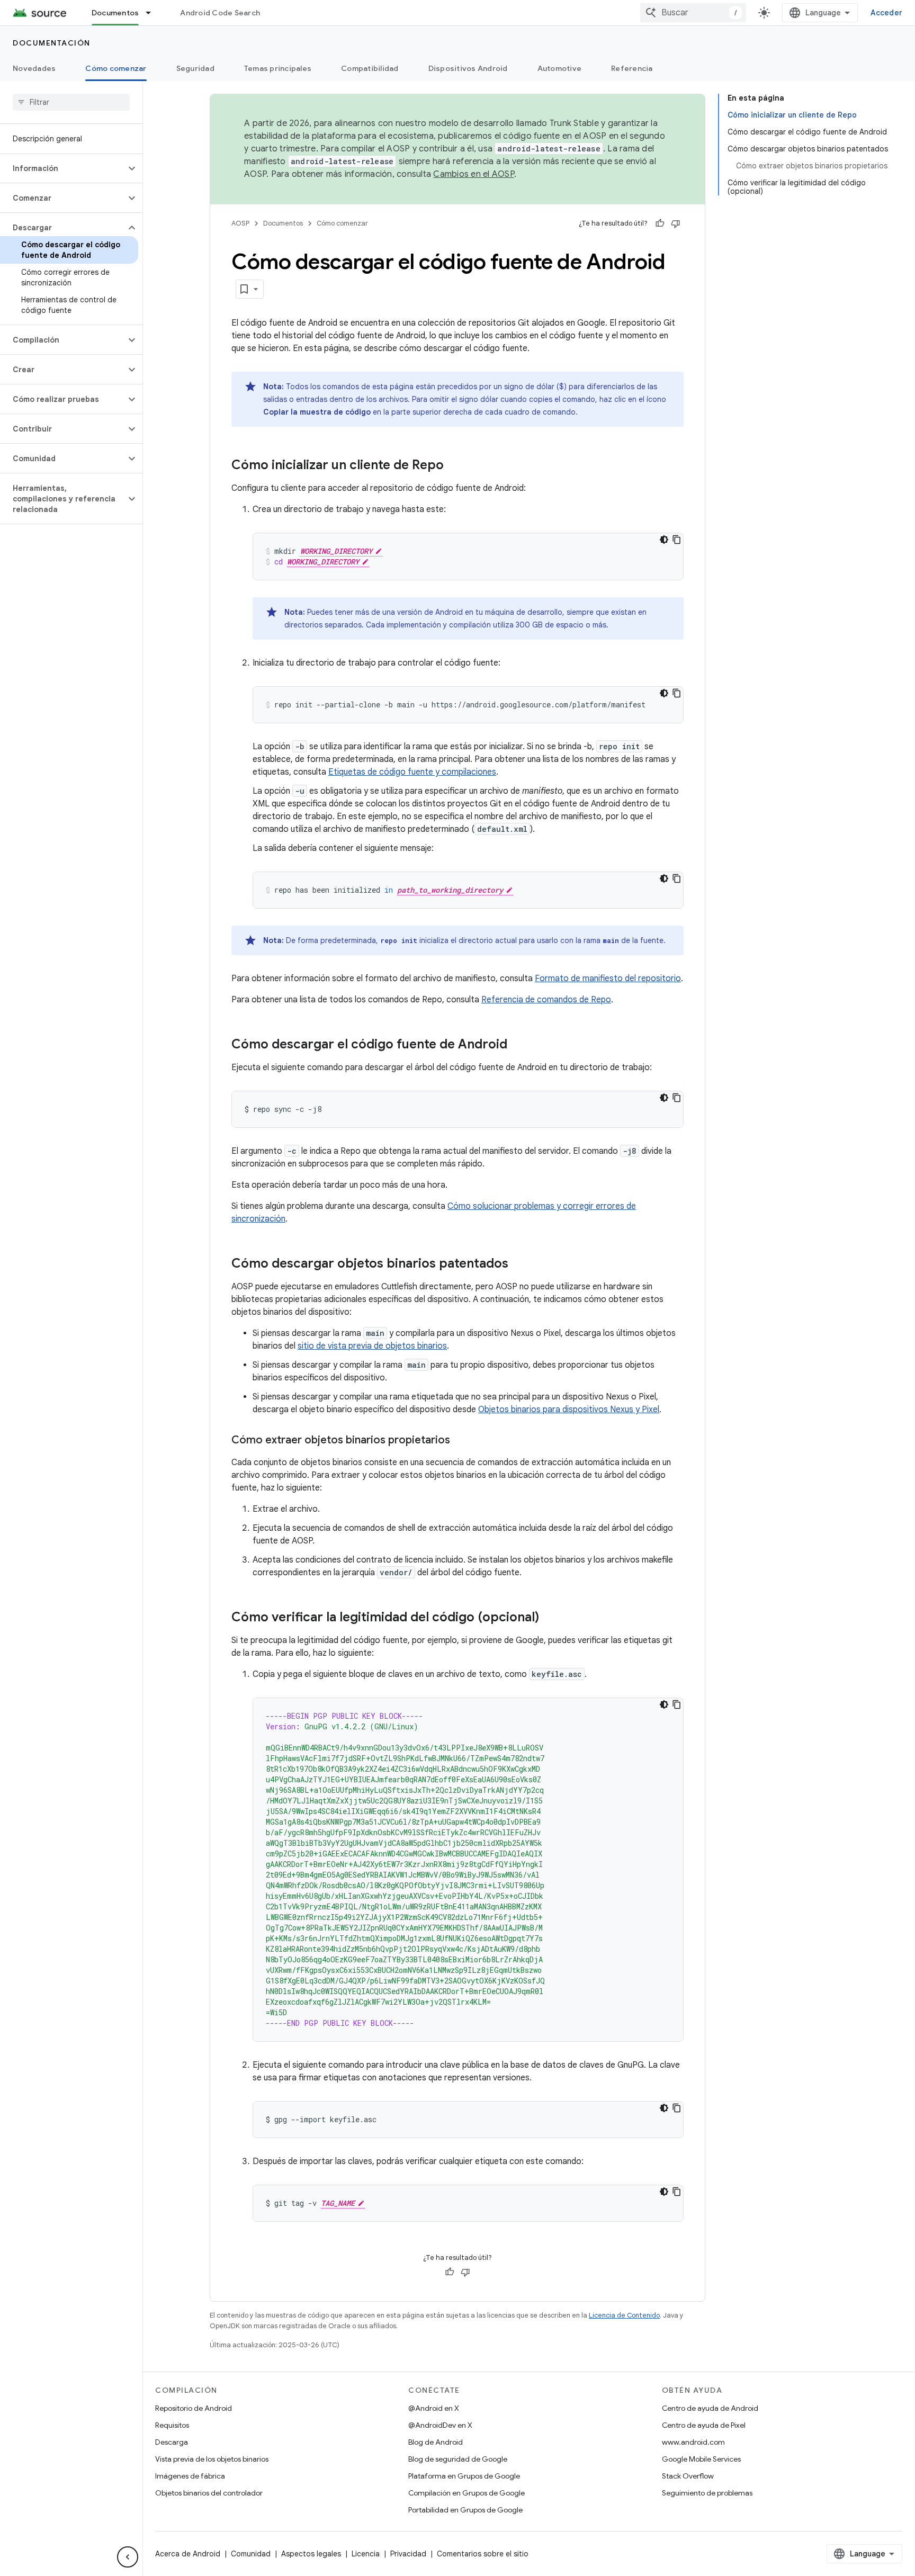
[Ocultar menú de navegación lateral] (128, 2557)
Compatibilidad (370, 68)
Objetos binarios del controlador (209, 2493)
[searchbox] (71, 102)
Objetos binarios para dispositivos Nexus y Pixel (569, 1410)
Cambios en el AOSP (474, 174)
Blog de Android (436, 2442)
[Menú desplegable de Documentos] (153, 13)
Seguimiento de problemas (707, 2493)
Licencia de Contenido (624, 2315)
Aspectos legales (311, 2554)
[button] (63, 168)
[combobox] (693, 13)
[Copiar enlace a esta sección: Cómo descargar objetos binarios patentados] (519, 1264)
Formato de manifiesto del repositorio (608, 979)
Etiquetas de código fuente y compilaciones (412, 772)
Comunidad (251, 2554)
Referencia (632, 68)
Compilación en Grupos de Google (467, 2493)
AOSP (240, 223)
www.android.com (693, 2442)
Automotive (560, 68)
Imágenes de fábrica (190, 2476)
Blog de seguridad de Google (458, 2459)
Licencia (366, 2554)
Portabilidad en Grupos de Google (465, 2510)
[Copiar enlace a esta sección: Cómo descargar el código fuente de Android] (518, 1045)
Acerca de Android (188, 2554)
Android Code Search (220, 13)
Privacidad (408, 2554)
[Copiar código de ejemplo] (677, 540)
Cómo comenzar (116, 68)
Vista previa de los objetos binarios (212, 2459)
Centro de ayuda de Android (710, 2408)
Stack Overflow (688, 2476)
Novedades (34, 68)
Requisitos (172, 2425)
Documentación (52, 43)
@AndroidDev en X (440, 2425)
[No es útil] (676, 223)
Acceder (886, 13)
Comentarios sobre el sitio (483, 2554)
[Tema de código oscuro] (664, 540)
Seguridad (195, 68)
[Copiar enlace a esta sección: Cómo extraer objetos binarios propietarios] (461, 1441)
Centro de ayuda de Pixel (704, 2425)
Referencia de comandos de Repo (546, 1000)
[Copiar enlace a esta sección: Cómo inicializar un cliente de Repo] (454, 466)
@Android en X (434, 2408)
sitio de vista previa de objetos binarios (372, 1346)
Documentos (115, 13)
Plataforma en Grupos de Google (464, 2476)
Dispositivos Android (468, 68)
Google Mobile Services (701, 2459)
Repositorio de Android (194, 2408)
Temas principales (278, 68)
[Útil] (660, 223)
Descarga (172, 2442)
